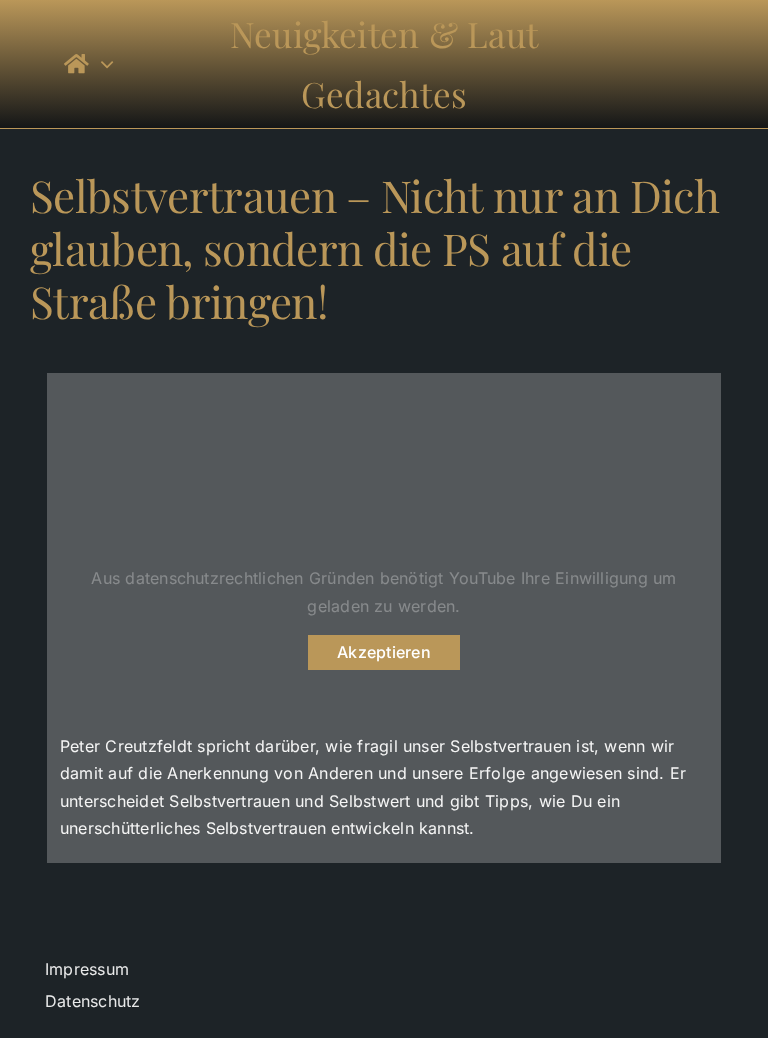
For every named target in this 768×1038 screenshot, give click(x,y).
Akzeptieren (384, 652)
